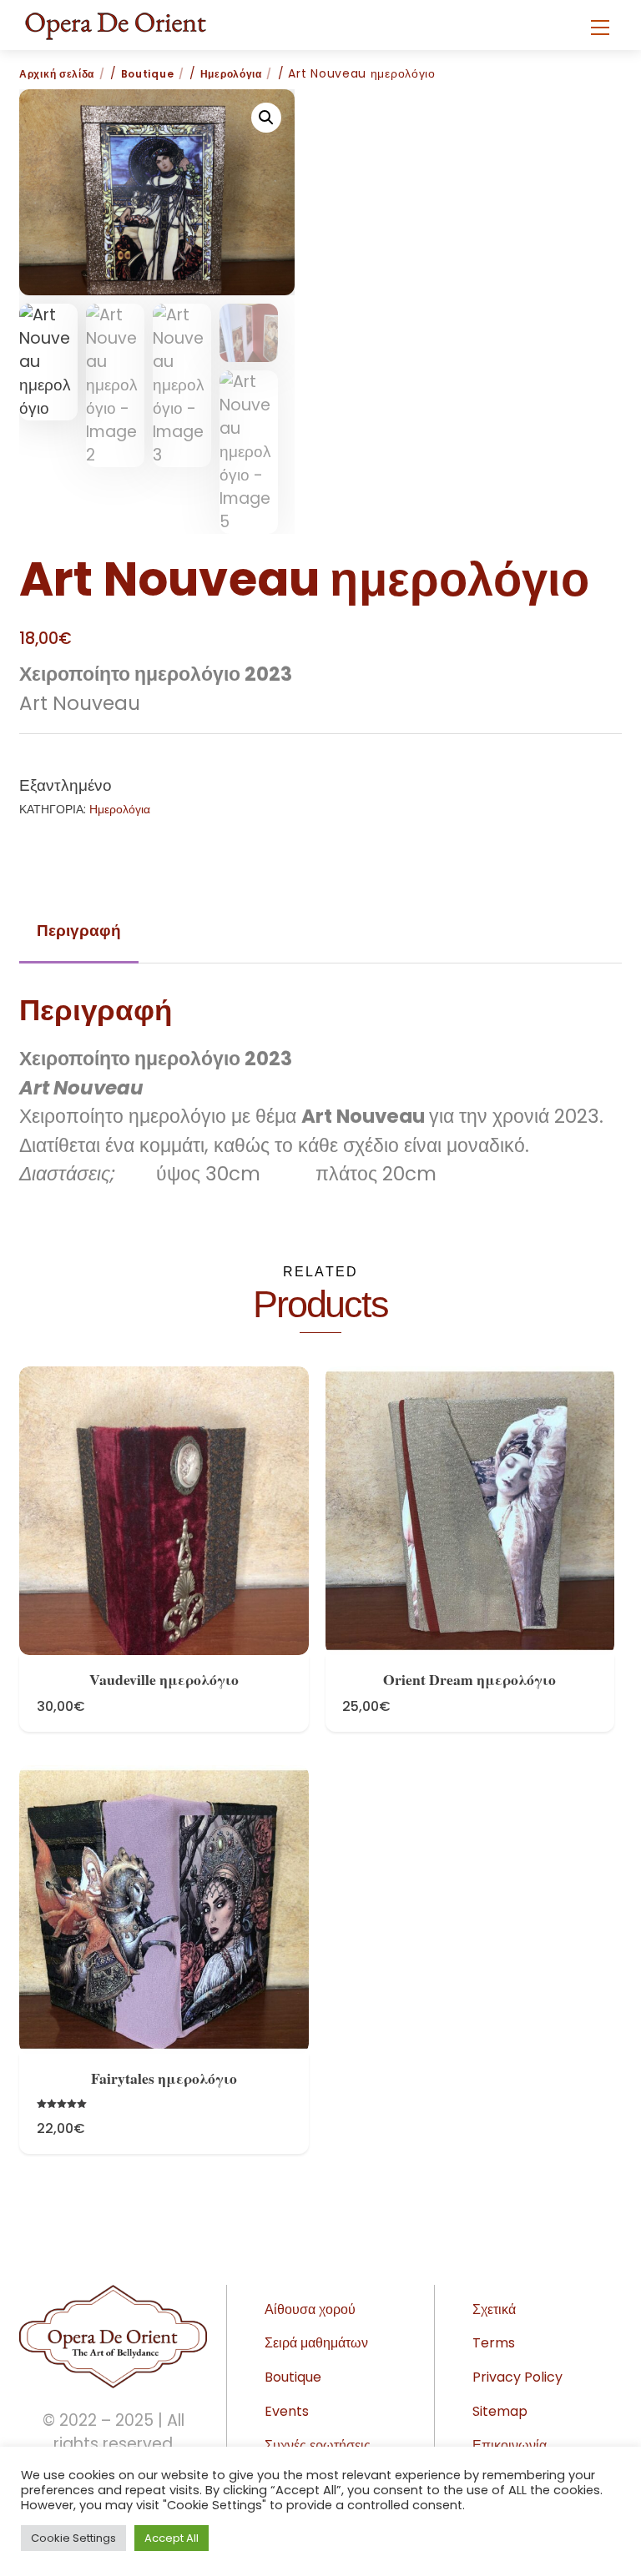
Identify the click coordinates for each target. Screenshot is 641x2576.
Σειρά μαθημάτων (316, 2343)
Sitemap (500, 2411)
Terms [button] (494, 2343)
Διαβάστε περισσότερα (164, 1492)
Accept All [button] (172, 2538)
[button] (266, 118)
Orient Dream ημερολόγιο (469, 1679)
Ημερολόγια (231, 74)
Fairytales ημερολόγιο (164, 2078)
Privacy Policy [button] (517, 2377)
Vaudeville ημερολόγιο (164, 1679)
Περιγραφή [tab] (79, 931)
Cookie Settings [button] (73, 2538)
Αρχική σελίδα (57, 74)
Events (287, 2411)
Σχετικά (494, 2309)
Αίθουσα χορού (310, 2309)
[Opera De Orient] (116, 21)
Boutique (148, 74)
